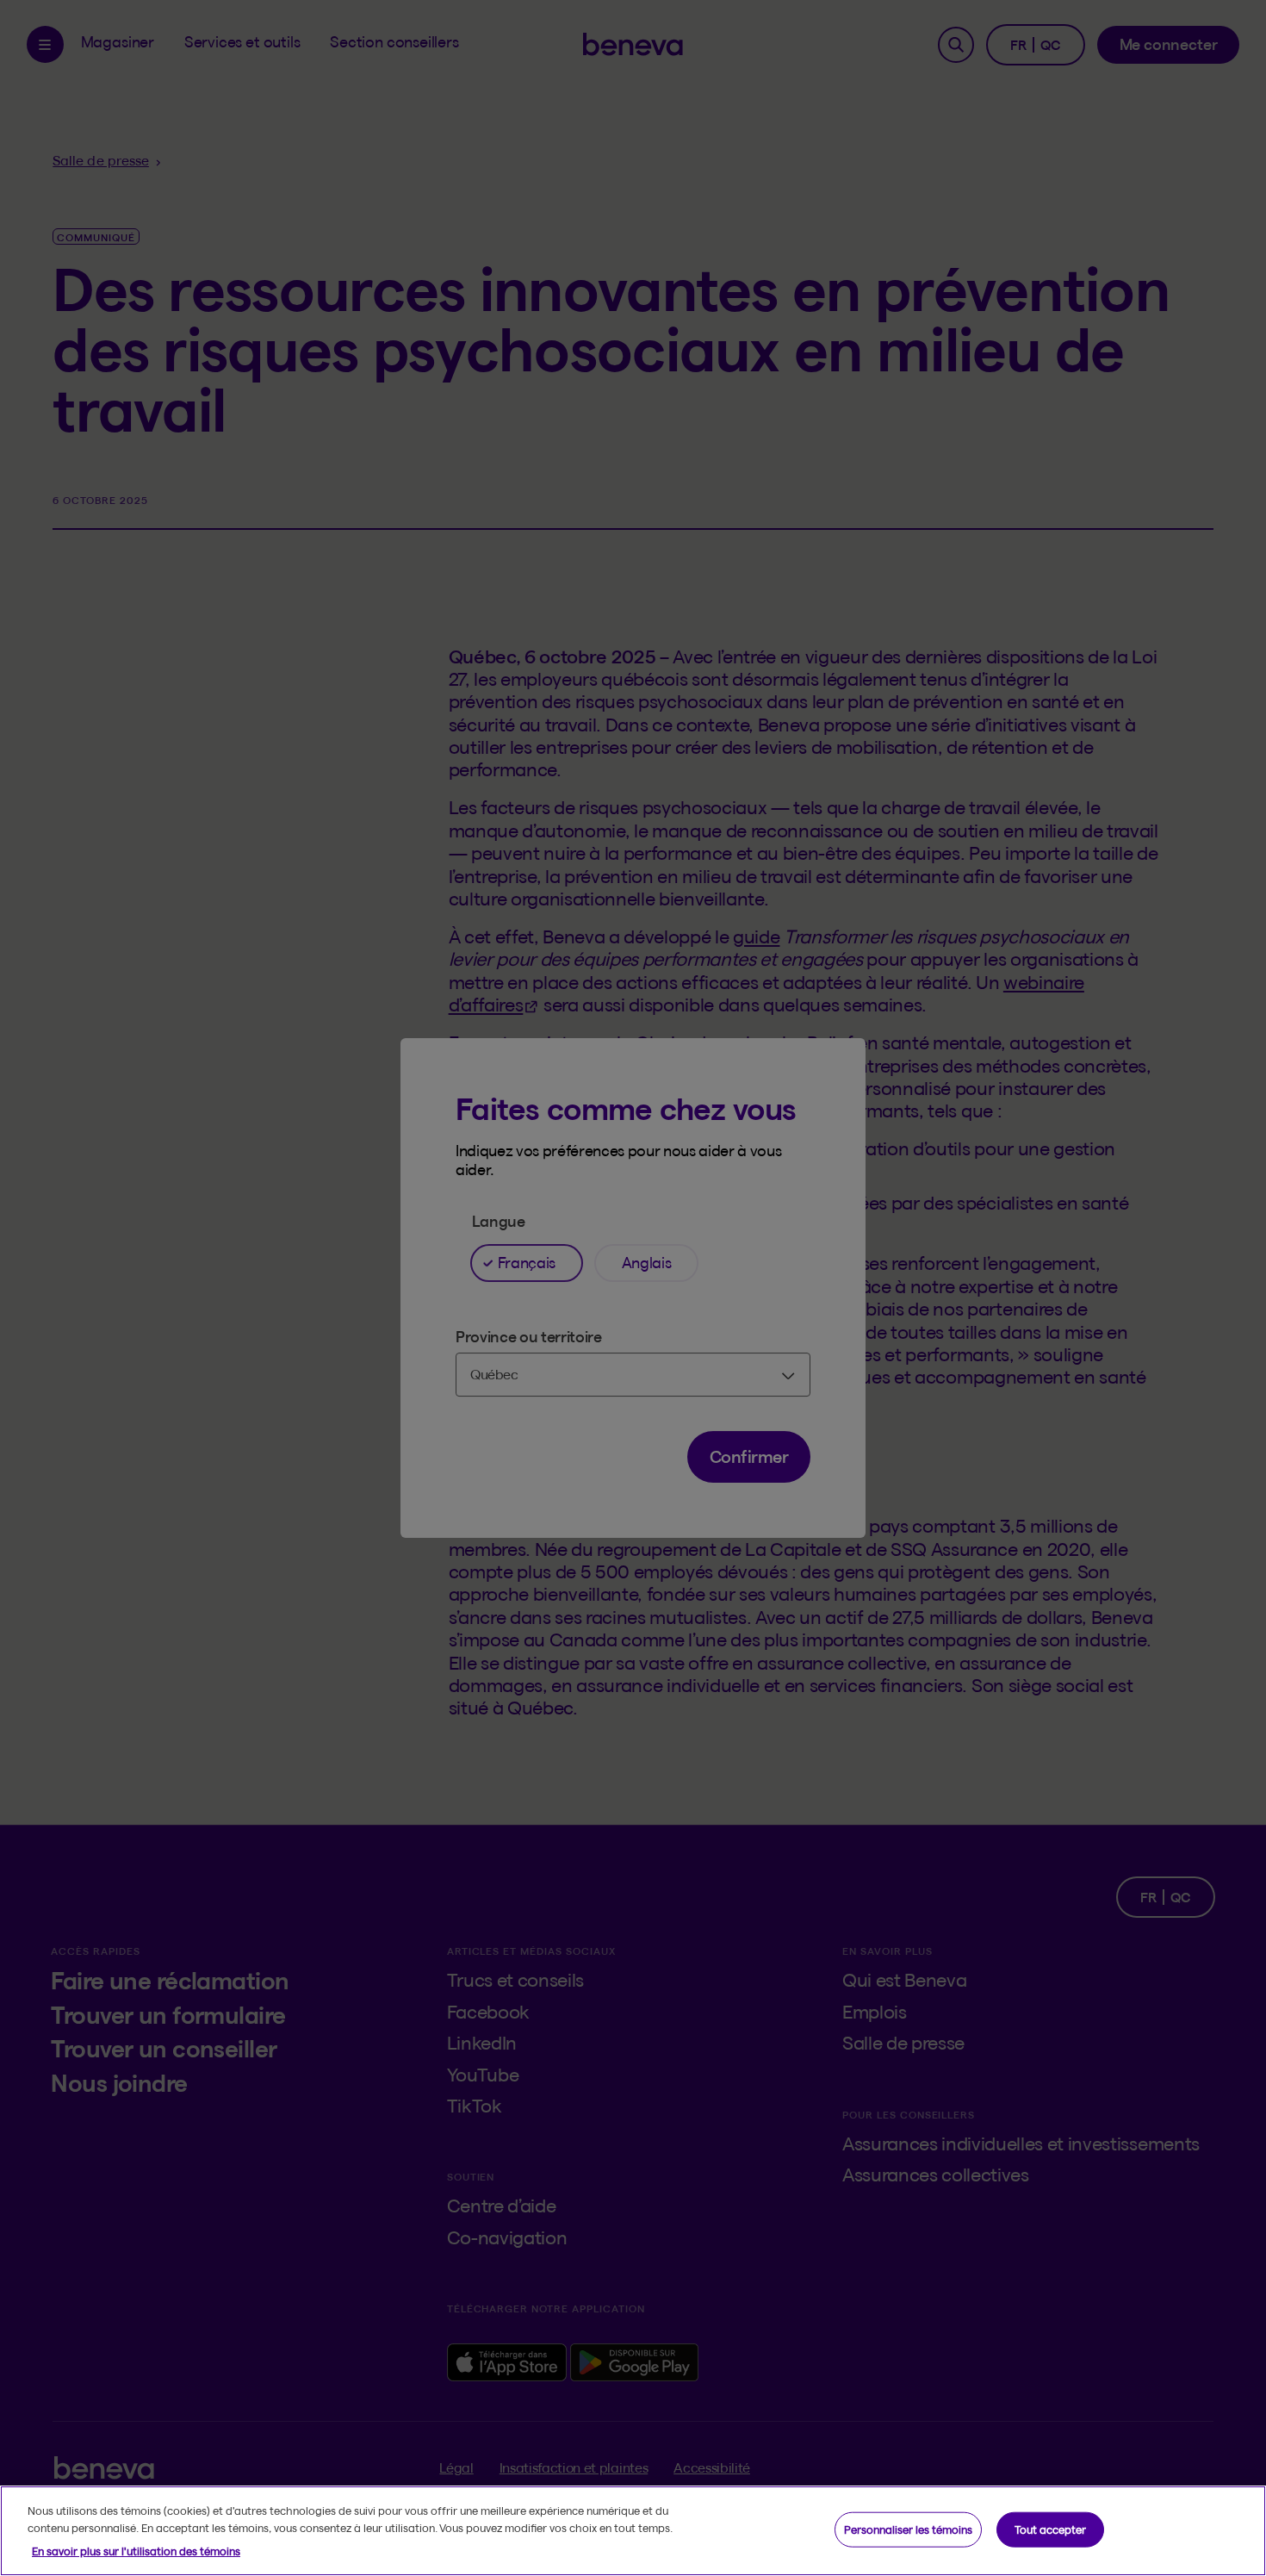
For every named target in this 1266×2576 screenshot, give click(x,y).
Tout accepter (1050, 2529)
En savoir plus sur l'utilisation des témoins (136, 2551)
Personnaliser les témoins (908, 2529)
